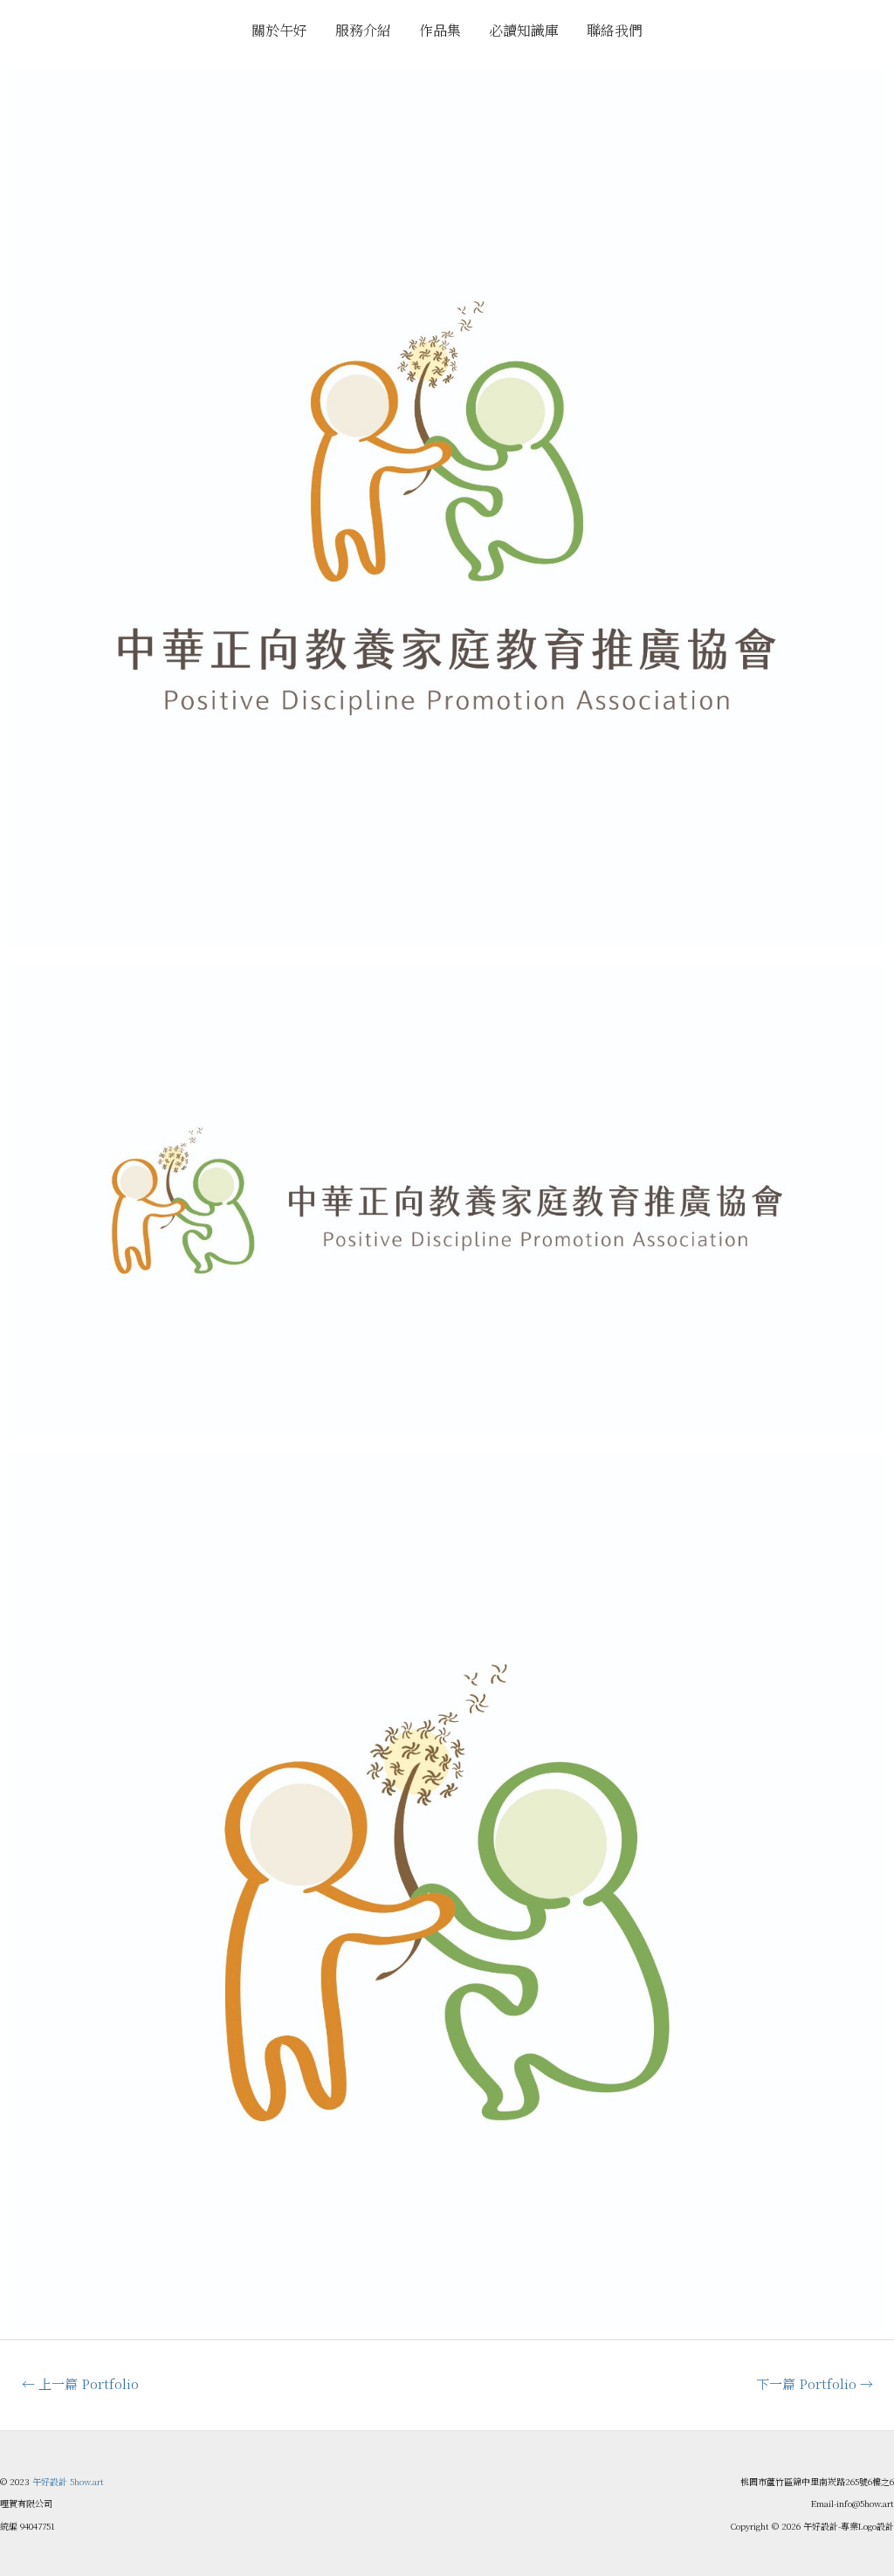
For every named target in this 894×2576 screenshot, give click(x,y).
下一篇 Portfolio (815, 2383)
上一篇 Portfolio (80, 2383)
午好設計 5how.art (68, 2481)
